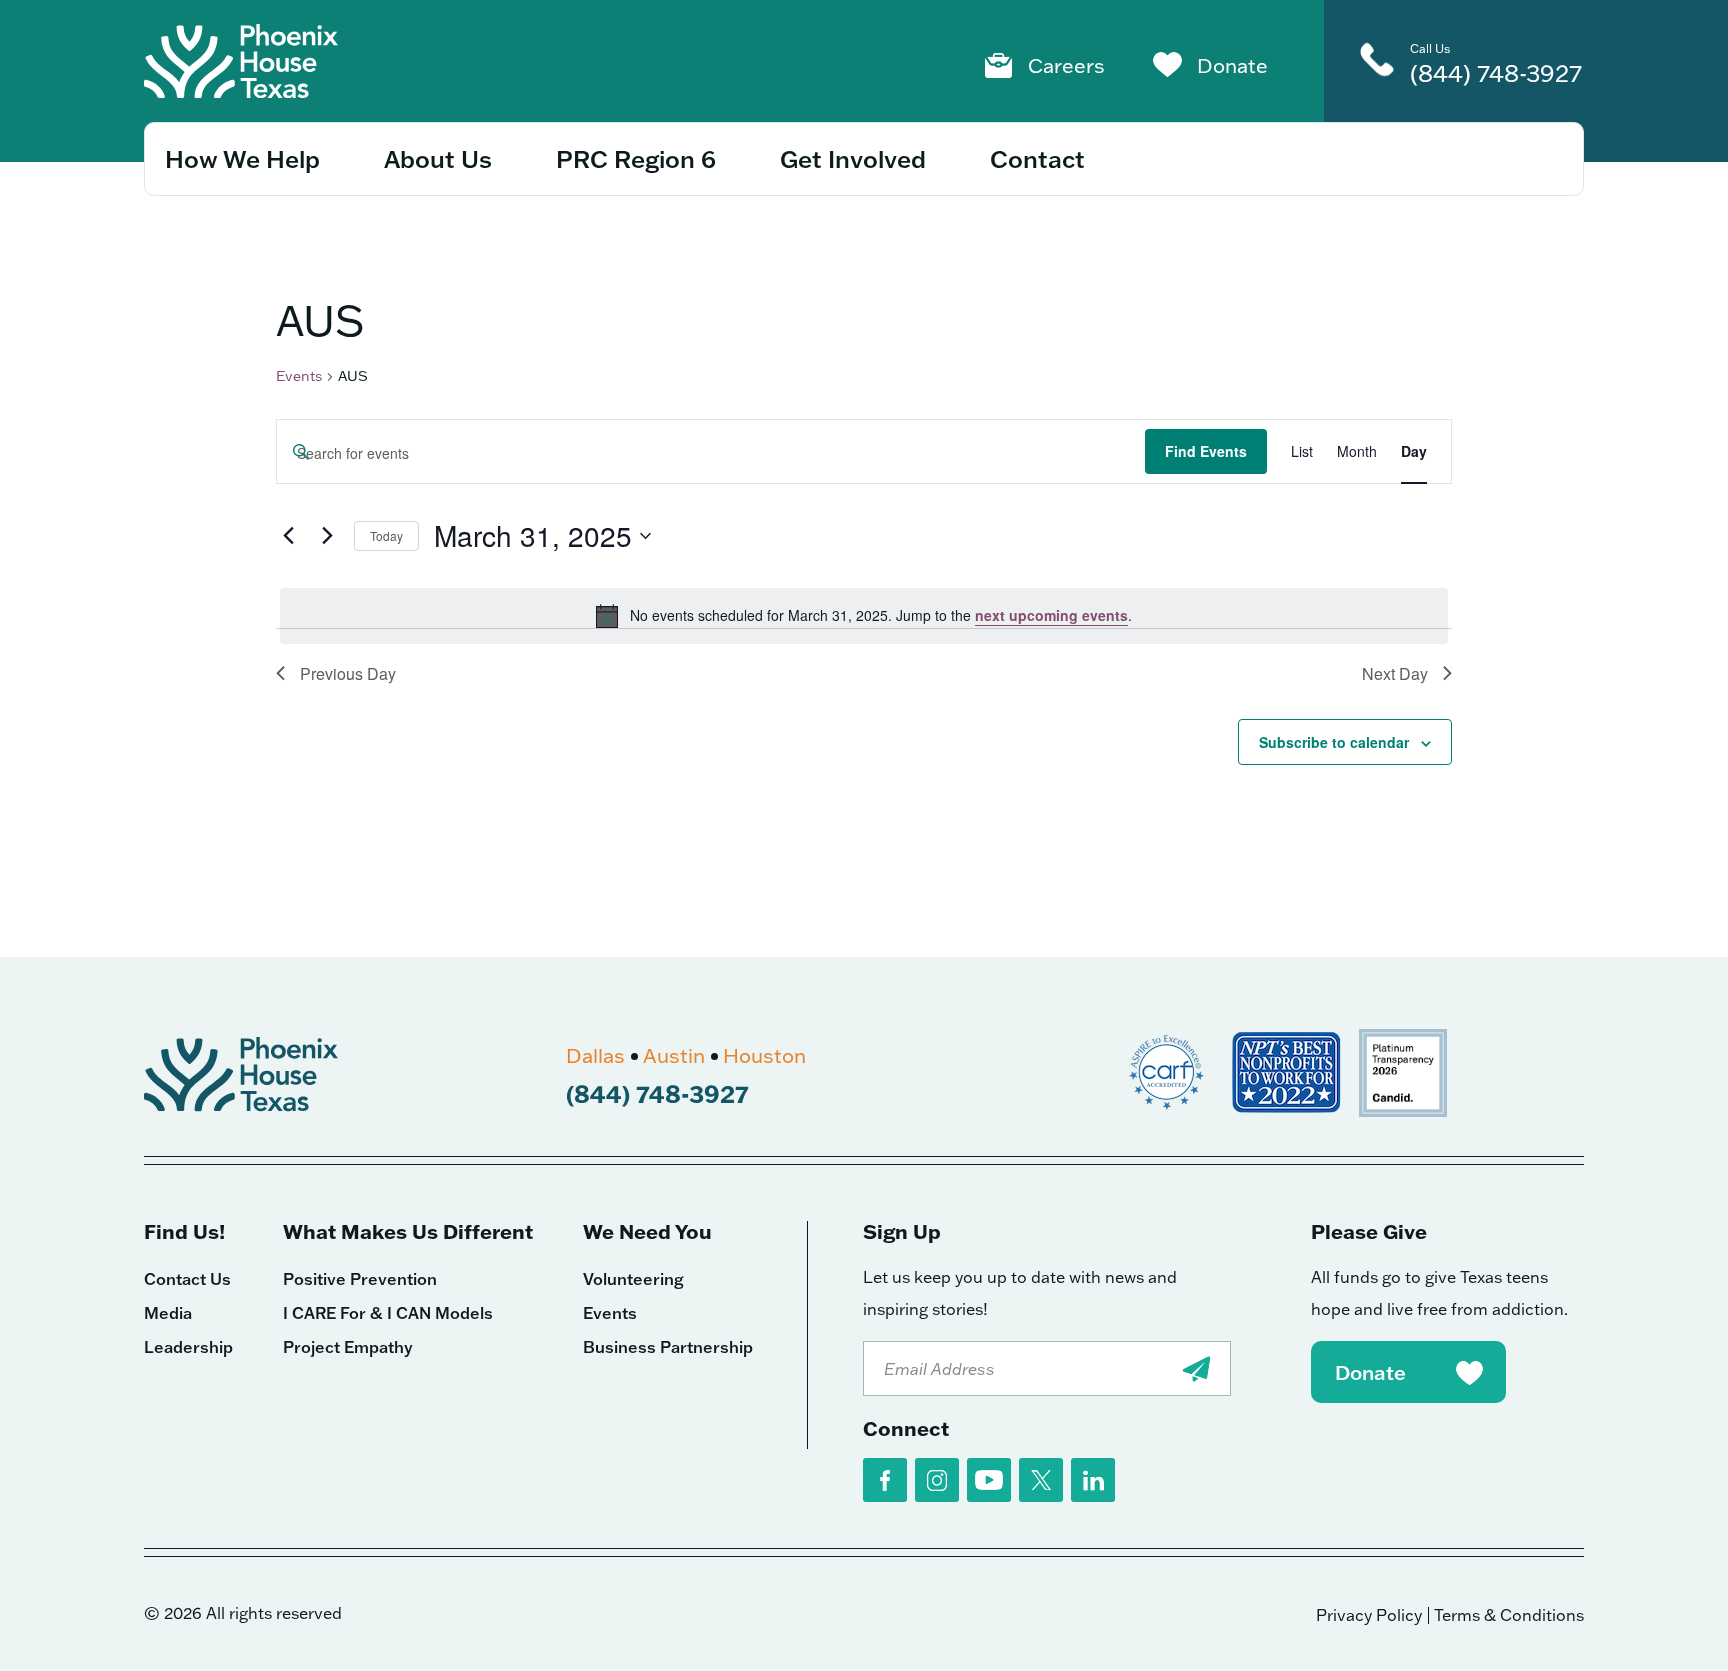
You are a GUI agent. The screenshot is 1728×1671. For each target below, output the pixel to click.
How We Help (242, 158)
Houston (764, 1055)
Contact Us (187, 1279)
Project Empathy (348, 1347)
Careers (1066, 65)
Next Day (1395, 673)
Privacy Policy (1369, 1615)
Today (386, 535)
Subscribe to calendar (1334, 742)
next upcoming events (1051, 615)
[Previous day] (288, 536)
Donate (1232, 65)
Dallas (595, 1055)
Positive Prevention (360, 1279)
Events (299, 376)
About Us (438, 158)
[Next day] (327, 536)
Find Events (1206, 451)
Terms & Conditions (1509, 1615)
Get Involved (853, 158)
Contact (1037, 158)
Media (168, 1313)
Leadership (188, 1347)
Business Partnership (668, 1347)
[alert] (864, 616)
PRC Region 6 (636, 158)
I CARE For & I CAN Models (388, 1313)
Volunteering (633, 1279)
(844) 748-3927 (1496, 72)
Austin (674, 1055)
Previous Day (348, 673)
